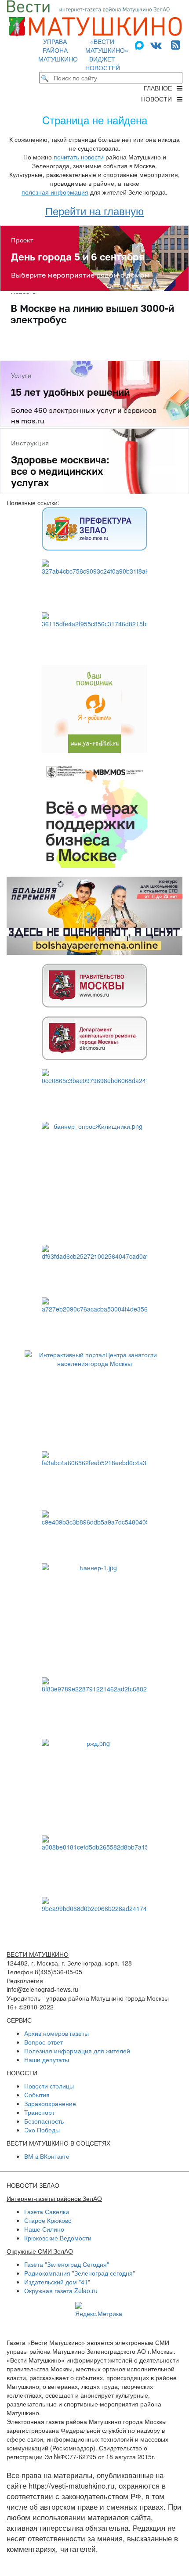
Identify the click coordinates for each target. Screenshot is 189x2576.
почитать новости (79, 157)
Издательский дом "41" (57, 2282)
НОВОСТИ (159, 99)
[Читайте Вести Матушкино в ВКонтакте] (156, 44)
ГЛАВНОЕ (160, 88)
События (37, 2095)
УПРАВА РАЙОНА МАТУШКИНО (58, 50)
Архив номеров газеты (56, 2033)
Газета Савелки (47, 2211)
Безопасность (44, 2121)
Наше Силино (44, 2229)
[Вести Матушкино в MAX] (141, 44)
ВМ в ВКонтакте (47, 2156)
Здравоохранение (50, 2103)
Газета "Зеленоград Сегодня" (67, 2264)
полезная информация (55, 192)
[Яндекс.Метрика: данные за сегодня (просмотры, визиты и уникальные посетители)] (99, 2310)
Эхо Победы (42, 2130)
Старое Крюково (48, 2220)
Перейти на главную (94, 211)
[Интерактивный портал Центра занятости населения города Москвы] (94, 1396)
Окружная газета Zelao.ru (61, 2291)
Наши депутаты (47, 2059)
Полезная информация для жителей (77, 2051)
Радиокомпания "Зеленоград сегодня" (80, 2273)
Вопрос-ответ (44, 2042)
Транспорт (39, 2112)
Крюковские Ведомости (58, 2238)
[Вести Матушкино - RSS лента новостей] (176, 44)
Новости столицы (49, 2086)
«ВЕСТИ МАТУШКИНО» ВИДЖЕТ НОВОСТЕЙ (107, 54)
